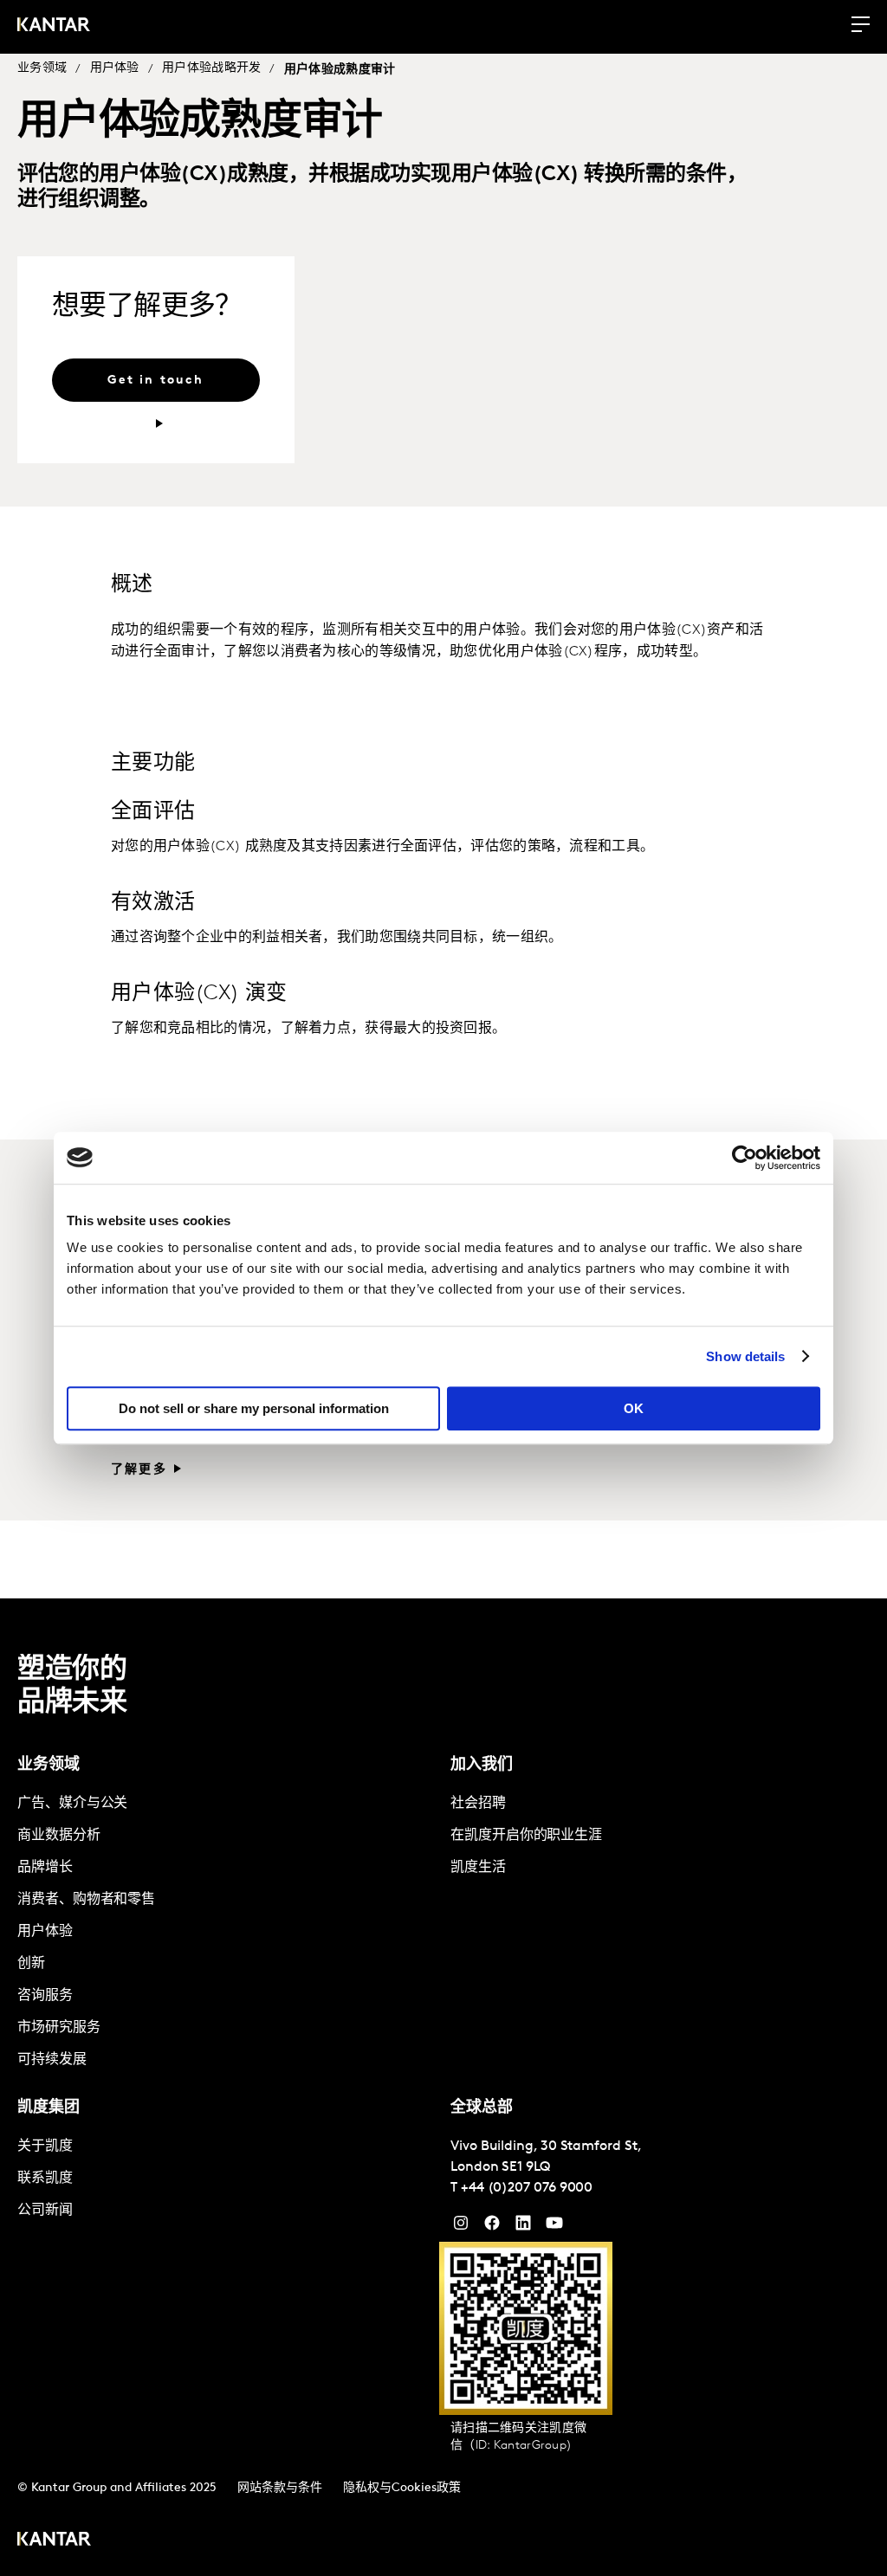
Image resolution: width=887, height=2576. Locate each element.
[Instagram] (461, 2227)
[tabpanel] (227, 1932)
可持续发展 (52, 2060)
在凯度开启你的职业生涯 (526, 1836)
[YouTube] (523, 2227)
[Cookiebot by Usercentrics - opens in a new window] (745, 1158)
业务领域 (42, 68)
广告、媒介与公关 (72, 1804)
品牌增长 (45, 1868)
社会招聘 (478, 1804)
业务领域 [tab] (49, 1766)
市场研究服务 (59, 2028)
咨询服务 (45, 1996)
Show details (745, 1356)
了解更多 (139, 1470)
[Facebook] (492, 2227)
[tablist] (443, 2087)
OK (634, 1408)
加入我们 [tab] (482, 1766)
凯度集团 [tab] (49, 2108)
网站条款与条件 (280, 2488)
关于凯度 (45, 2147)
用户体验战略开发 (211, 68)
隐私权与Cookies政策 (402, 2488)
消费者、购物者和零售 (86, 1900)
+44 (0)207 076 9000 (527, 2188)
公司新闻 (45, 2211)
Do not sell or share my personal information (254, 1408)
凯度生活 (478, 1868)
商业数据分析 (59, 1836)
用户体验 (115, 68)
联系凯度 (45, 2179)
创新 (31, 1964)
